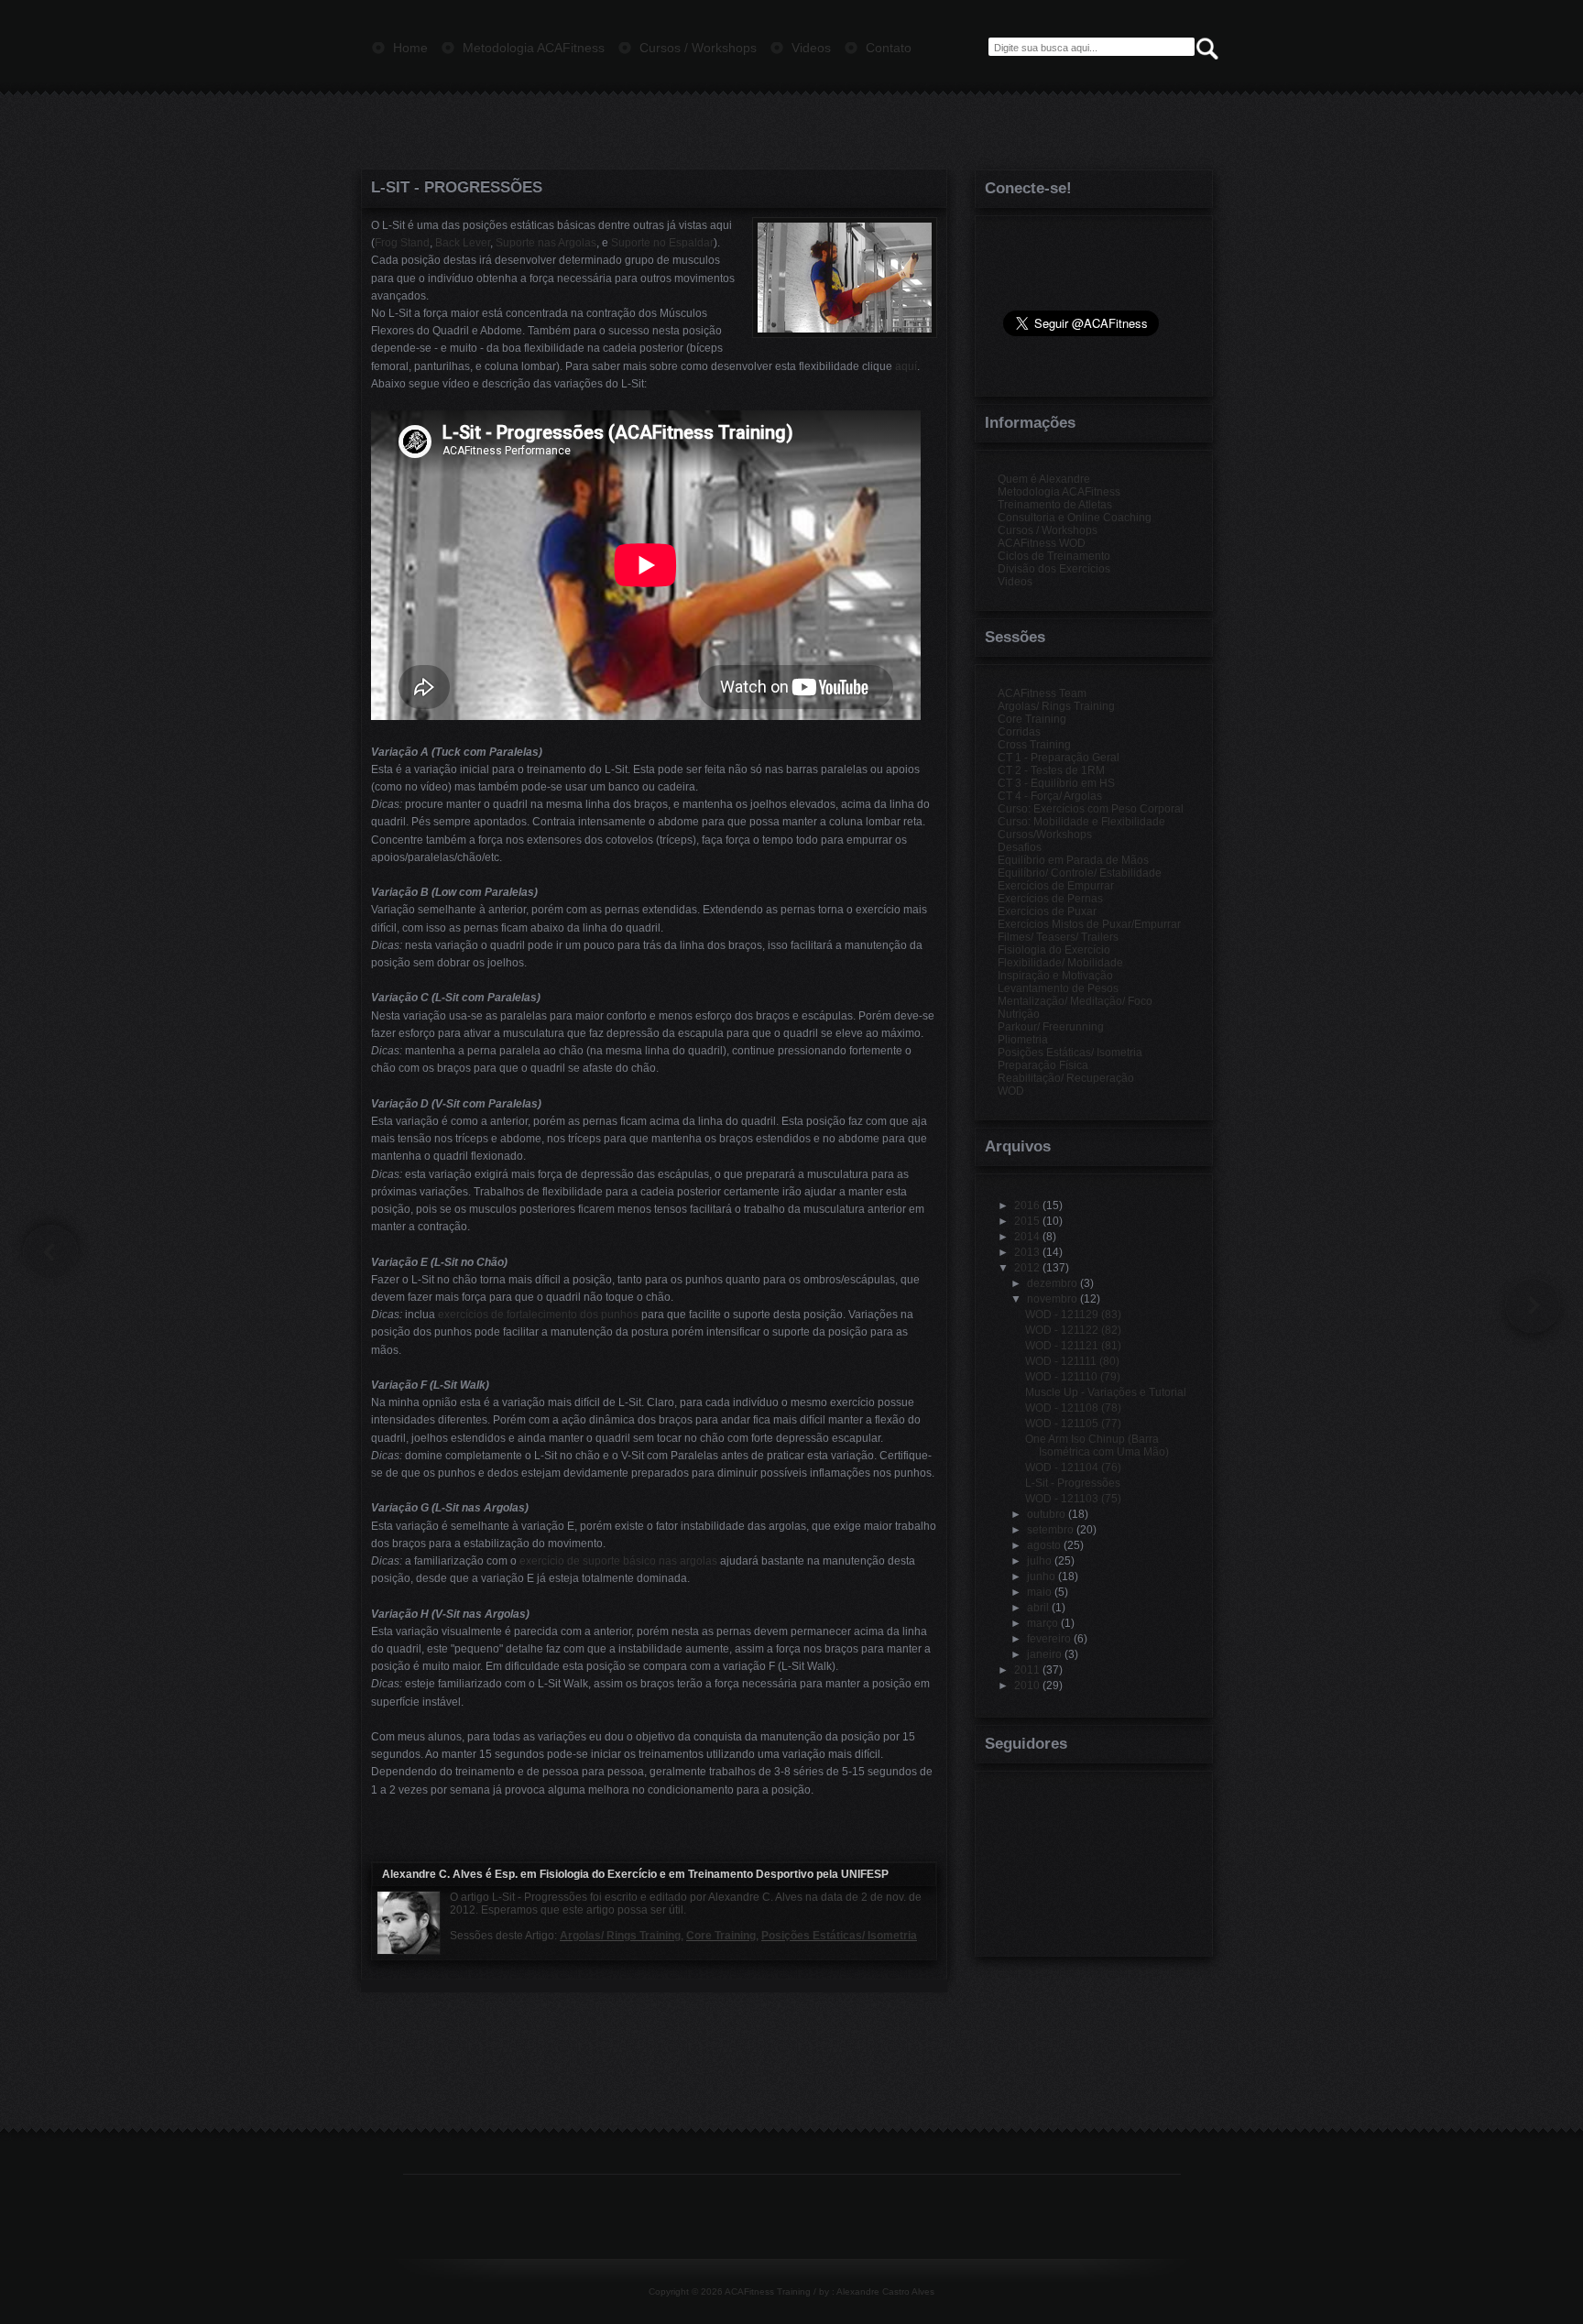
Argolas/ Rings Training (620, 1936)
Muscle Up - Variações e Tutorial (1106, 1392)
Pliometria (1023, 1040)
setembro (1050, 1530)
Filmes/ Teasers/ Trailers (1058, 937)
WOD (1011, 1091)
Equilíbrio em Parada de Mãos (1073, 860)
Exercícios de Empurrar (1056, 886)
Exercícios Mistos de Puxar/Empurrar (1089, 924)
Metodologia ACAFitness (1059, 492)
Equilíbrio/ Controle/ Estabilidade (1080, 873)
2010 (1027, 1686)
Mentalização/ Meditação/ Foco (1075, 1001)
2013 (1027, 1252)
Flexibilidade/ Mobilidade (1060, 963)
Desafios (1020, 847)
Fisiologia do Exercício (1054, 950)
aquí (906, 366)
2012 (1027, 1268)
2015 (1027, 1221)
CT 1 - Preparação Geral (1059, 758)
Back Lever (463, 243)
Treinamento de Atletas (1055, 505)
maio (1039, 1592)
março (1043, 1623)
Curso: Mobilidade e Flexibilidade (1081, 822)
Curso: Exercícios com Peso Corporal (1091, 809)
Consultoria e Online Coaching (1075, 518)
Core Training (721, 1936)
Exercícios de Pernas (1050, 899)
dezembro (1052, 1283)
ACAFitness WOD (1042, 543)
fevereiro (1049, 1639)
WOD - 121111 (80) (1072, 1361)
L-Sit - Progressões (457, 187)
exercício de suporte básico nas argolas (618, 1561)
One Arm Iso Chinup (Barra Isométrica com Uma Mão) (1097, 1446)
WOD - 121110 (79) (1073, 1377)
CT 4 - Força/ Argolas (1050, 796)
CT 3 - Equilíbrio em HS (1056, 783)
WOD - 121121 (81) (1073, 1346)
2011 (1027, 1670)
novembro (1052, 1299)
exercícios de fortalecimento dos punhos (538, 1315)
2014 (1027, 1237)
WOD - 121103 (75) (1073, 1499)
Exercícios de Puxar (1047, 911)
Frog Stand (402, 243)
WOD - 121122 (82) (1073, 1330)
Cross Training (1034, 745)
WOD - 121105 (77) (1073, 1424)
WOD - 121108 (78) (1073, 1408)
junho (1041, 1577)
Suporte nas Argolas (546, 243)
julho (1039, 1561)
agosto (1044, 1545)
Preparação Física (1043, 1065)
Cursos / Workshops (1048, 530)
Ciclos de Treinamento (1054, 556)
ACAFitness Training (768, 2291)
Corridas (1019, 732)
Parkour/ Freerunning (1051, 1027)
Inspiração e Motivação (1055, 976)
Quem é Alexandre (1044, 479)
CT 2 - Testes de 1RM (1051, 770)
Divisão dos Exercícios (1054, 569)
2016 (1027, 1206)
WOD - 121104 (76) (1073, 1468)
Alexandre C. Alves (432, 1874)
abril (1038, 1608)
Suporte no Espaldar (662, 243)
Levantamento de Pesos (1058, 988)
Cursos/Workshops (1045, 835)
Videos (1015, 582)
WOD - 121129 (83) (1073, 1315)
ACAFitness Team (1042, 693)
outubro (1046, 1514)
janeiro (1044, 1654)
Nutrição (1019, 1014)
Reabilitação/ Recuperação (1066, 1078)
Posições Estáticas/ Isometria (839, 1936)
